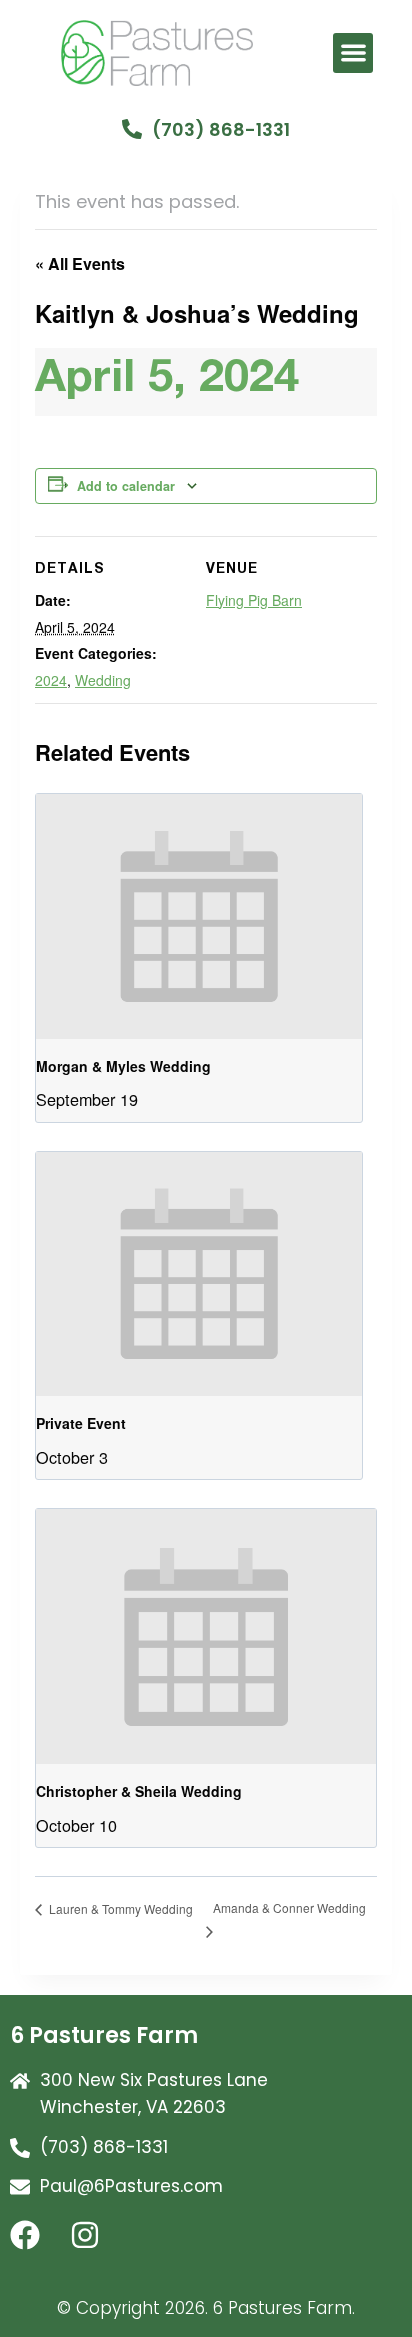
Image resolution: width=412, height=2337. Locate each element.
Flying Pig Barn (254, 600)
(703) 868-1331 (221, 129)
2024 (51, 680)
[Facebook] (40, 2250)
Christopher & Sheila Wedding (139, 1791)
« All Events (80, 263)
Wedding (103, 680)
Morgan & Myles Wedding (123, 1066)
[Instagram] (100, 2250)
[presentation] (199, 916)
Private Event (81, 1423)
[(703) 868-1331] (132, 129)
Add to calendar (126, 486)
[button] (353, 53)
